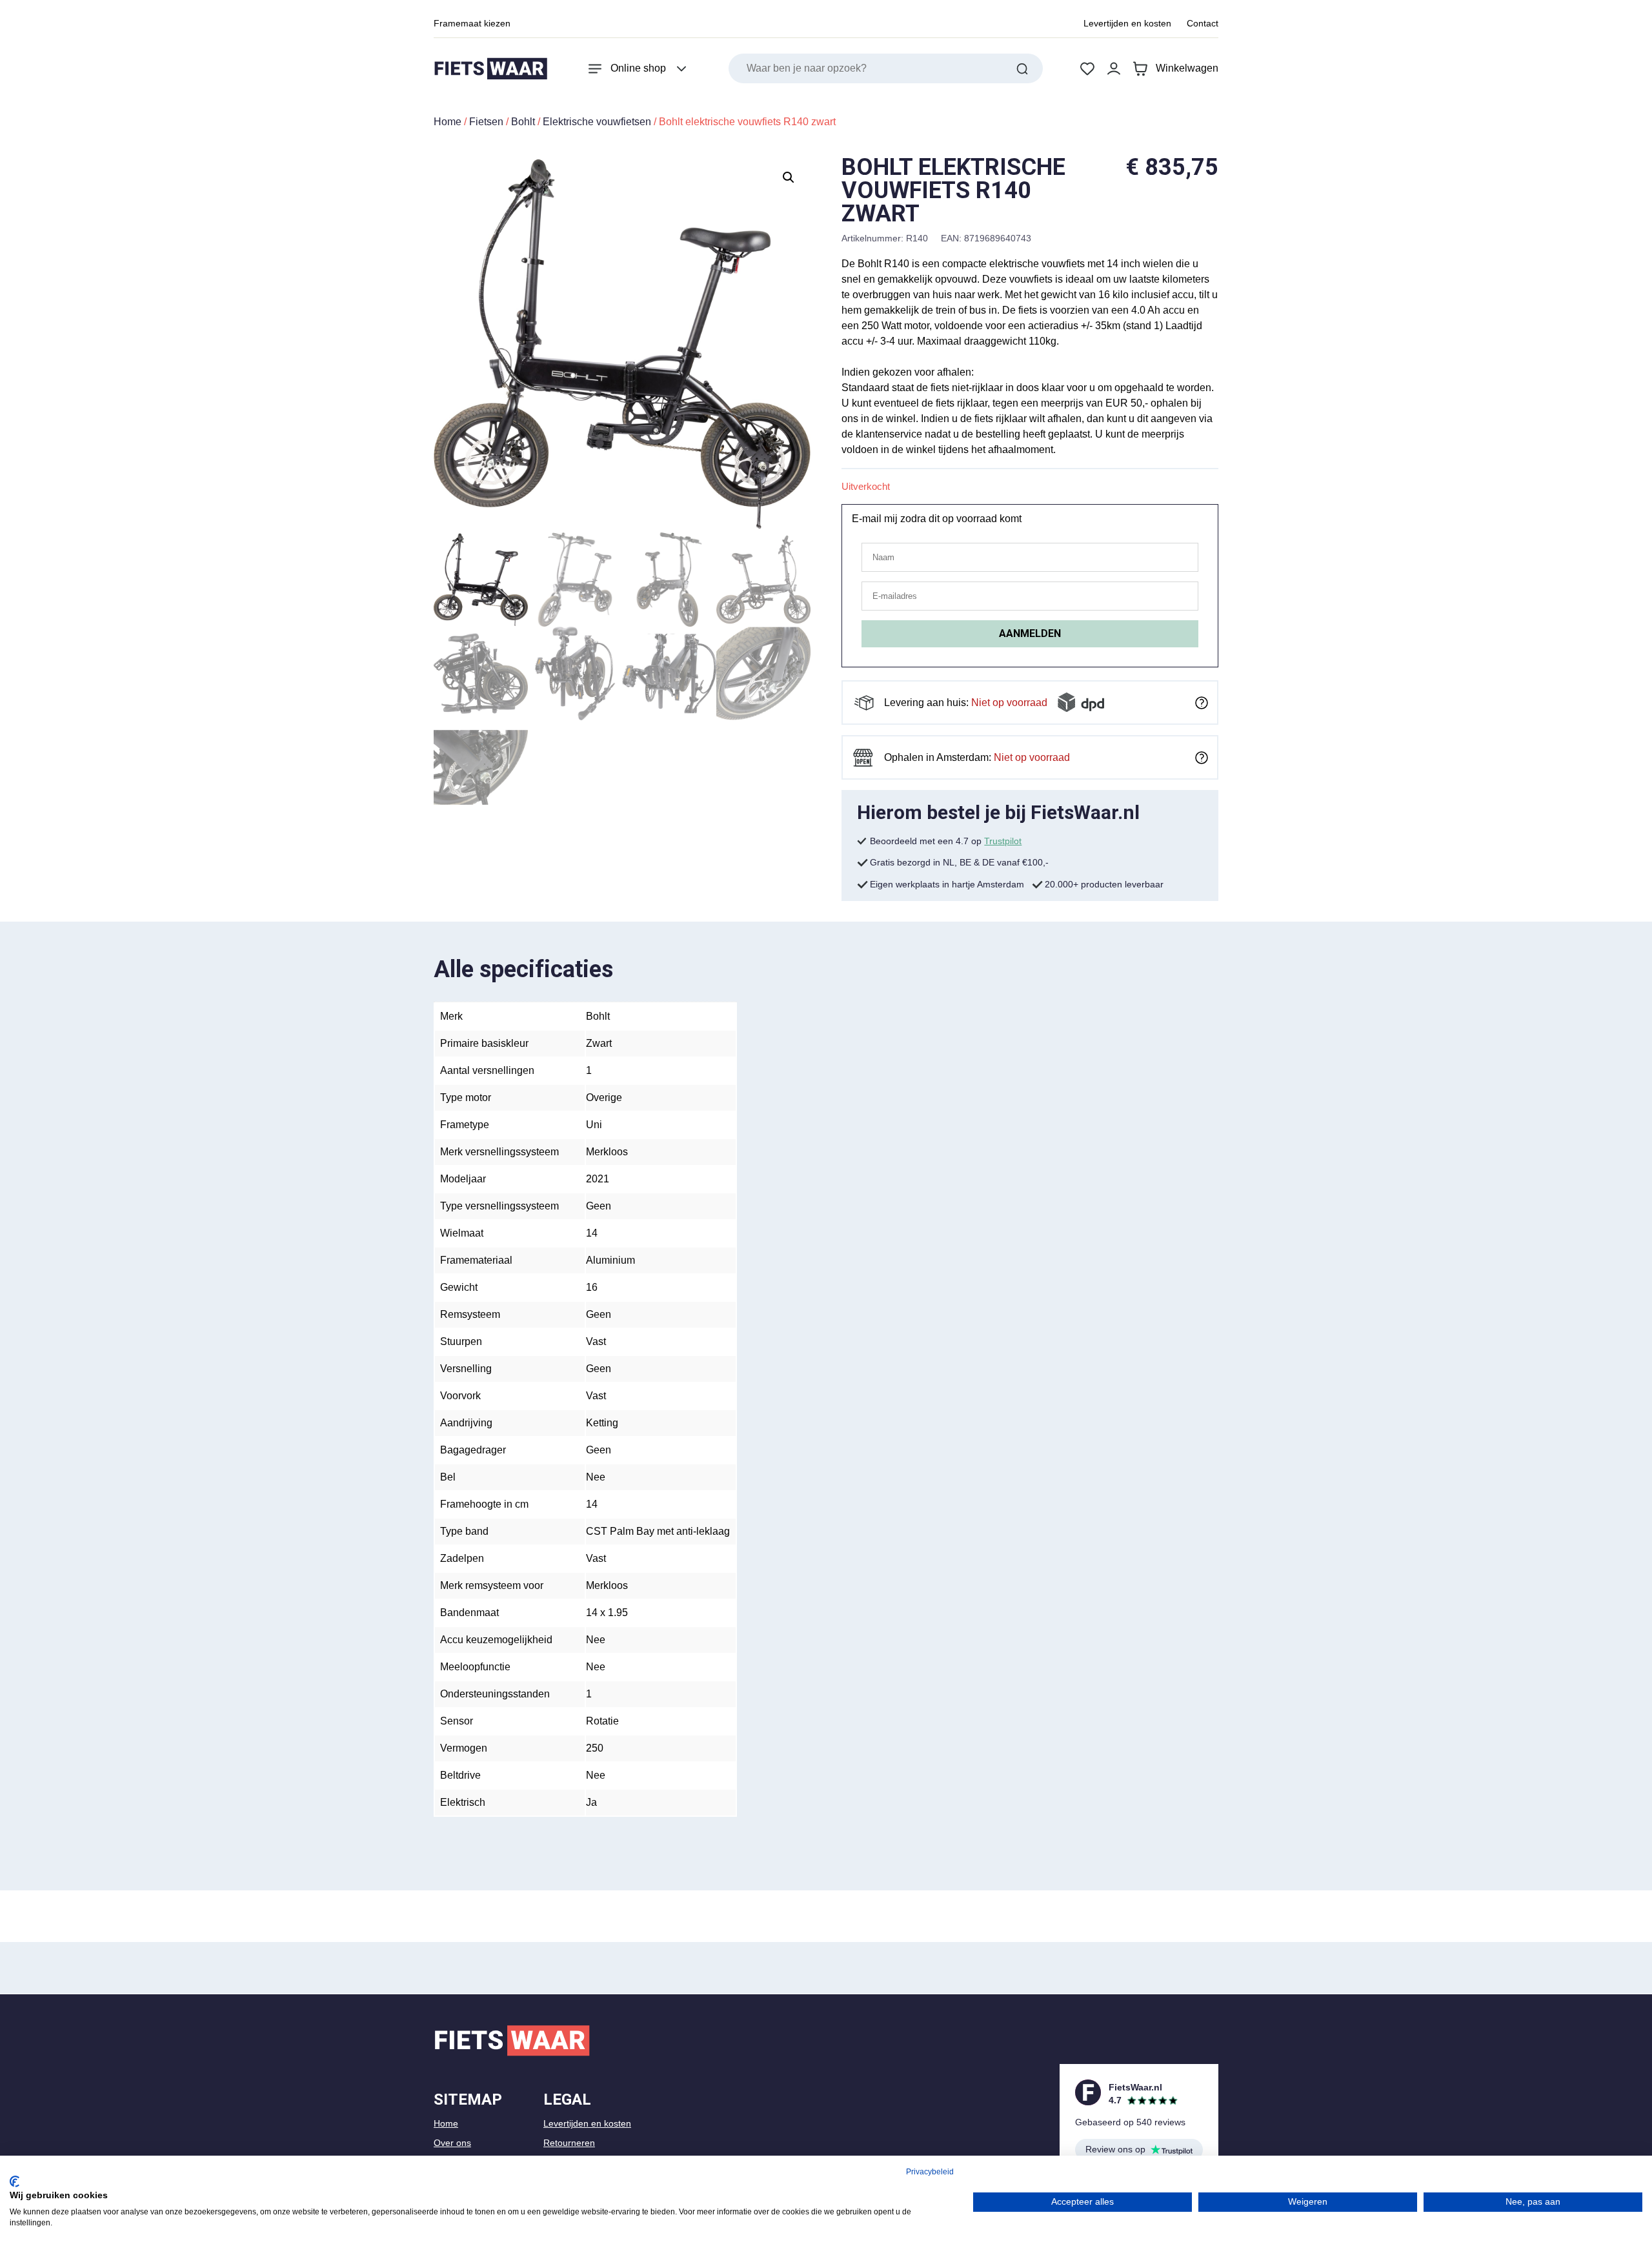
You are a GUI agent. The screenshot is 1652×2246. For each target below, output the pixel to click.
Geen (599, 1206)
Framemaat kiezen (472, 23)
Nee (596, 1477)
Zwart (599, 1043)
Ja (591, 1802)
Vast (596, 1341)
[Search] (1022, 68)
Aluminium (610, 1260)
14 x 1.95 (607, 1613)
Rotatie (602, 1721)
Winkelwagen (1187, 68)
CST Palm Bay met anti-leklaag (658, 1531)
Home (448, 122)
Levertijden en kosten (1127, 23)
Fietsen (486, 122)
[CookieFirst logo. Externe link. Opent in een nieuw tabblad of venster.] (15, 2181)
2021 (598, 1179)
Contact (1203, 23)
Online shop (638, 68)
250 (595, 1748)
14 (592, 1233)
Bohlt (523, 122)
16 (592, 1287)
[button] (789, 177)
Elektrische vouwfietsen (597, 122)
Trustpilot (1003, 841)
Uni (594, 1125)
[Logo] (490, 69)
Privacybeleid (930, 2172)
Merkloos (607, 1152)
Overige (604, 1098)
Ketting (602, 1423)
